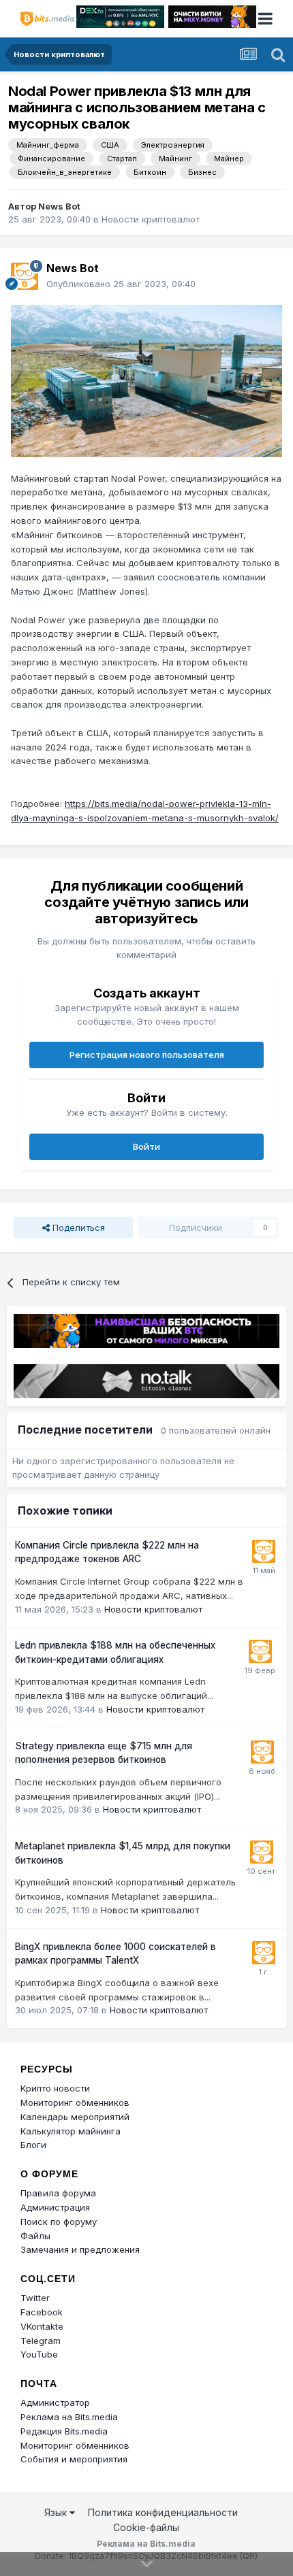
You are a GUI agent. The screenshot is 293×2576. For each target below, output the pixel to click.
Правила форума (58, 2193)
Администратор (55, 2402)
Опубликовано (121, 284)
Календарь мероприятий (75, 2117)
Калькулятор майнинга (71, 2131)
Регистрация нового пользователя (147, 1055)
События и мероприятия (74, 2459)
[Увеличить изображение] (146, 380)
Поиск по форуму (59, 2222)
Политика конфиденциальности (163, 2512)
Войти (146, 1146)
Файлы (35, 2236)
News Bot (59, 206)
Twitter (35, 2298)
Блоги (33, 2145)
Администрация (55, 2207)
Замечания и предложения (80, 2249)
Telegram (41, 2341)
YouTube (39, 2354)
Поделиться (77, 1227)
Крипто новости (55, 2088)
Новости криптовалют (151, 219)
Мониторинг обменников (75, 2102)
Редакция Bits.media (64, 2431)
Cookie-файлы (146, 2527)
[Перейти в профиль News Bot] (25, 276)
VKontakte (42, 2326)
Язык (57, 2512)
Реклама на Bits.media (69, 2417)
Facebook (42, 2312)
